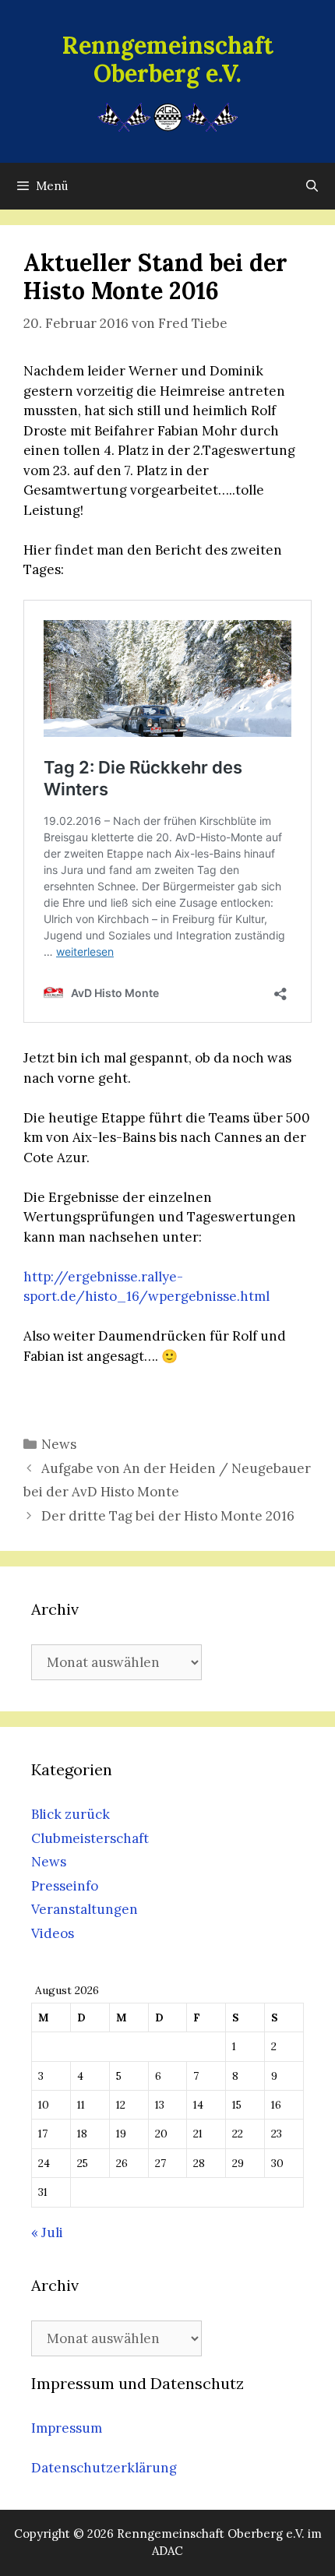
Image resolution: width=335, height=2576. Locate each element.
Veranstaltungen (85, 1909)
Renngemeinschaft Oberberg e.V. (168, 59)
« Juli (47, 2232)
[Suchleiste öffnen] (312, 186)
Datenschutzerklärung (104, 2468)
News (59, 1444)
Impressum (67, 2428)
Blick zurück (71, 1814)
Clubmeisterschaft (90, 1838)
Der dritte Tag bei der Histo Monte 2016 (168, 1516)
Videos (53, 1933)
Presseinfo (65, 1886)
